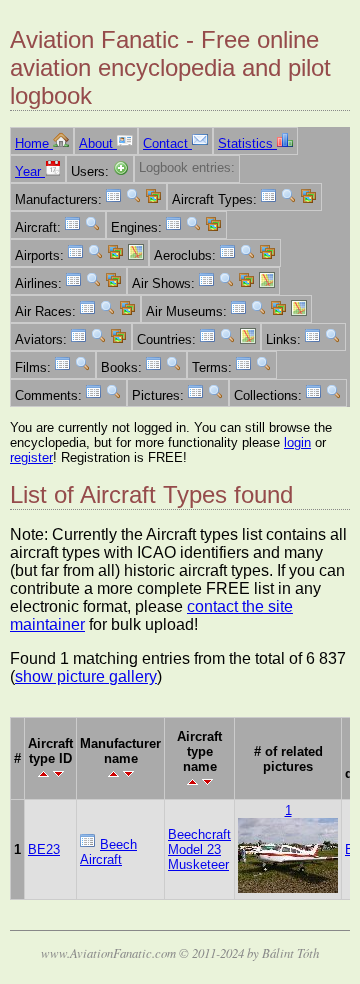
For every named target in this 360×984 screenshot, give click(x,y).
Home (34, 143)
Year (30, 171)
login (297, 442)
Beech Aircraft (108, 852)
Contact (167, 143)
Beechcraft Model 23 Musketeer (199, 849)
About (98, 143)
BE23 (44, 849)
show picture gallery (86, 676)
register (31, 457)
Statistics (247, 143)
